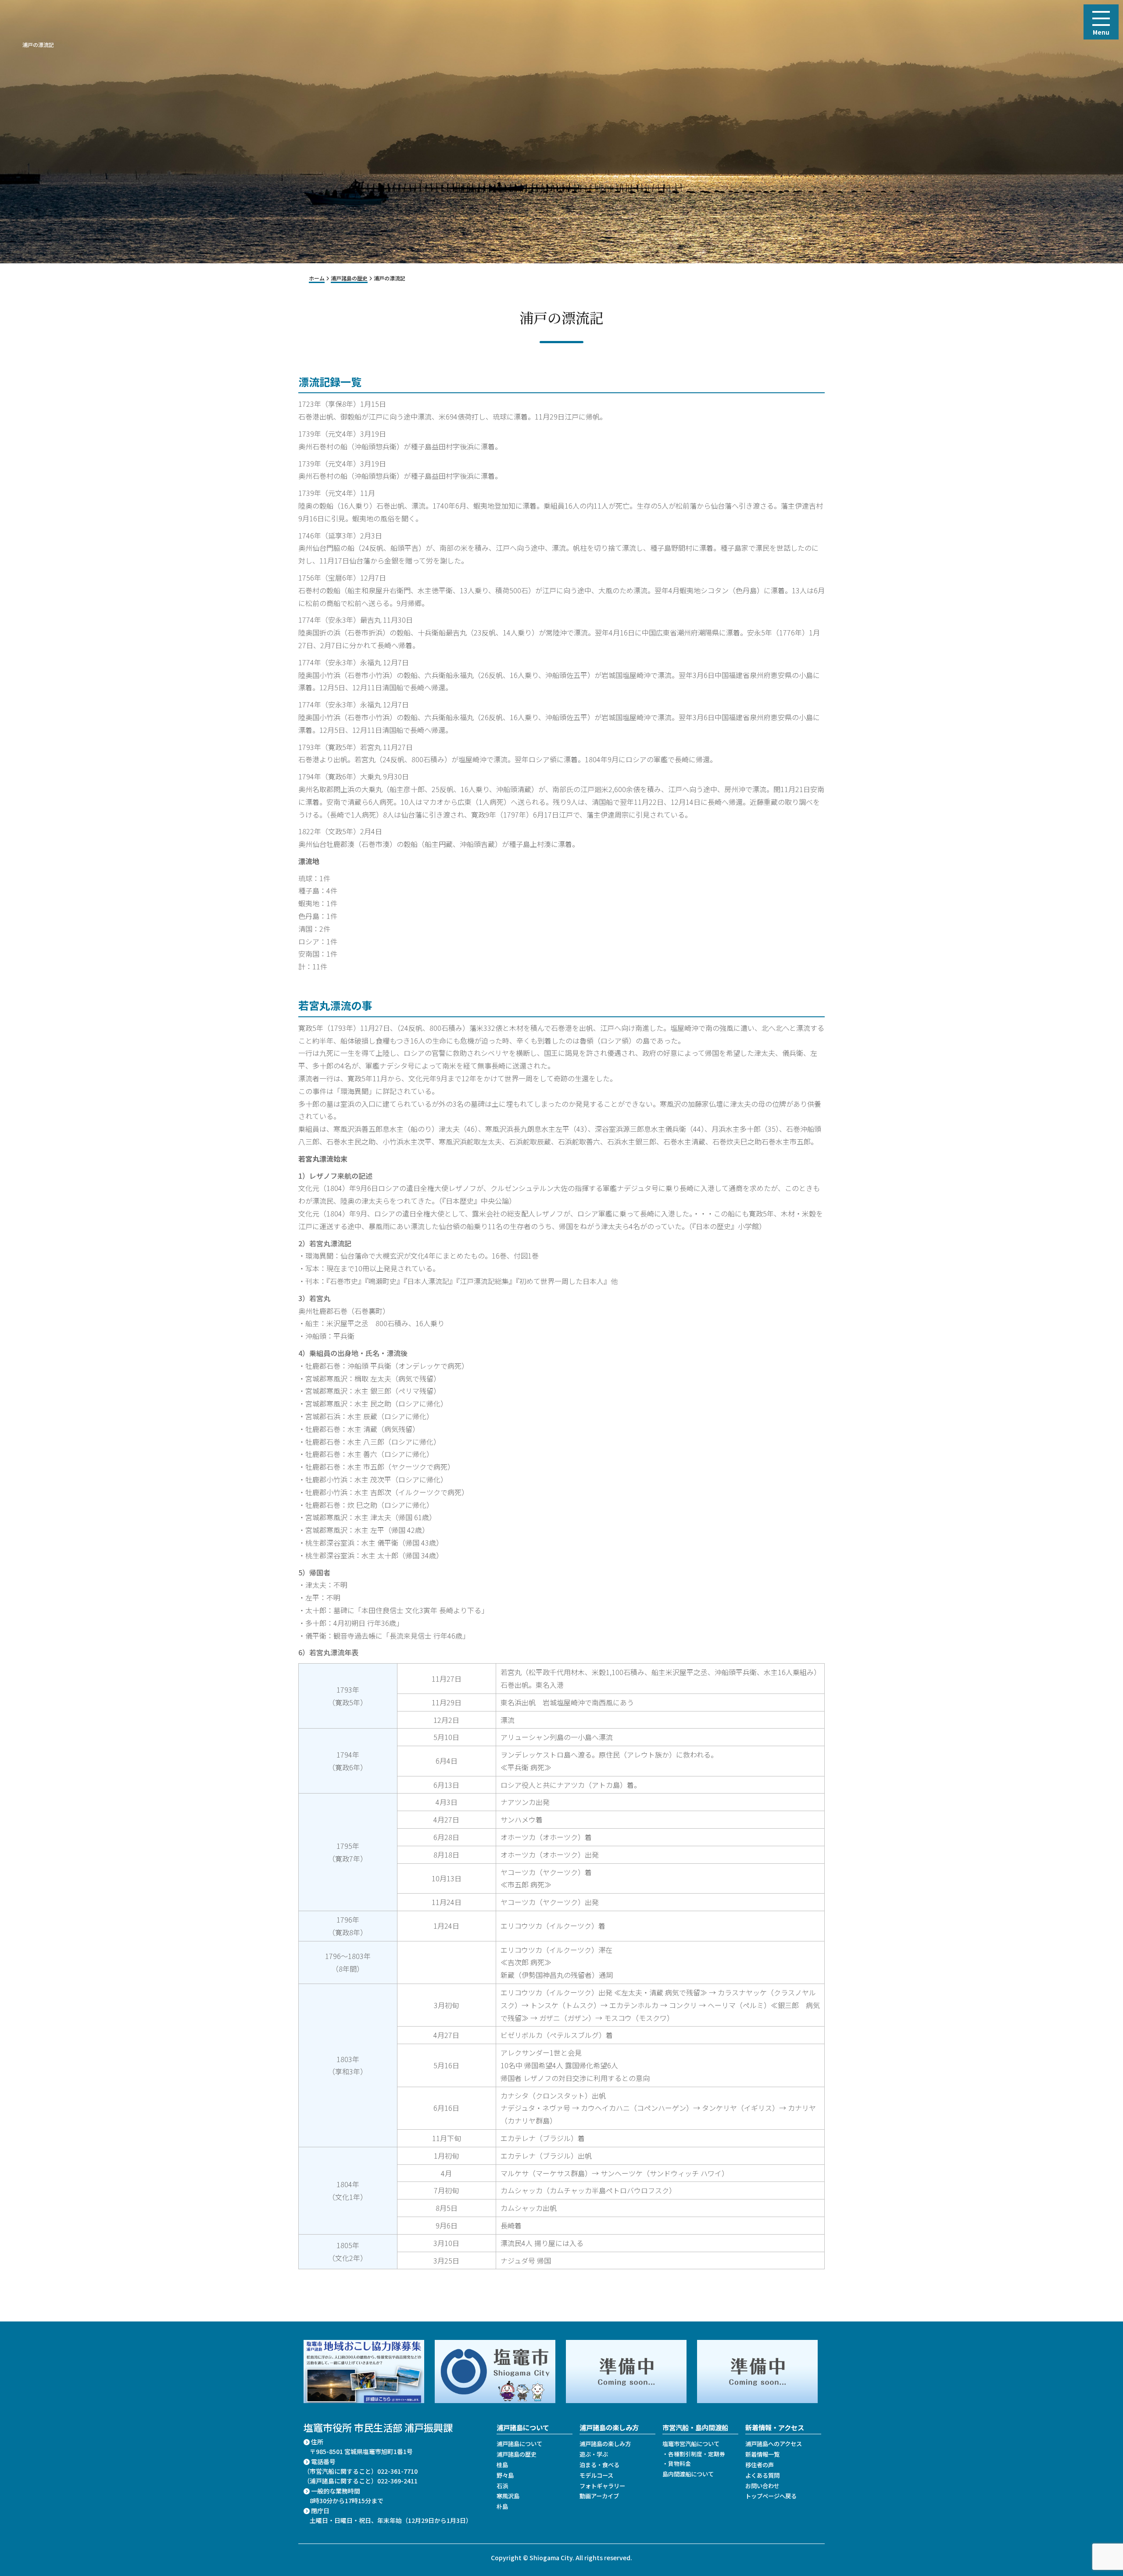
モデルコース (596, 2475)
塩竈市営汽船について (691, 2444)
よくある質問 (762, 2475)
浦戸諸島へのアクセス (774, 2444)
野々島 (505, 2475)
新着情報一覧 (762, 2454)
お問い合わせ (762, 2486)
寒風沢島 (508, 2496)
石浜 (502, 2486)
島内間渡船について (688, 2474)
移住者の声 (760, 2465)
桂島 (502, 2465)
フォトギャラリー (602, 2486)
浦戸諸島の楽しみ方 (605, 2444)
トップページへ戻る (771, 2496)
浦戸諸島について (519, 2444)
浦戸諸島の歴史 (517, 2454)
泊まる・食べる (599, 2465)
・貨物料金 (677, 2463)
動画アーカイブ (599, 2496)
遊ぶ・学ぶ (594, 2454)
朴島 (502, 2506)
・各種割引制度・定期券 (694, 2454)
